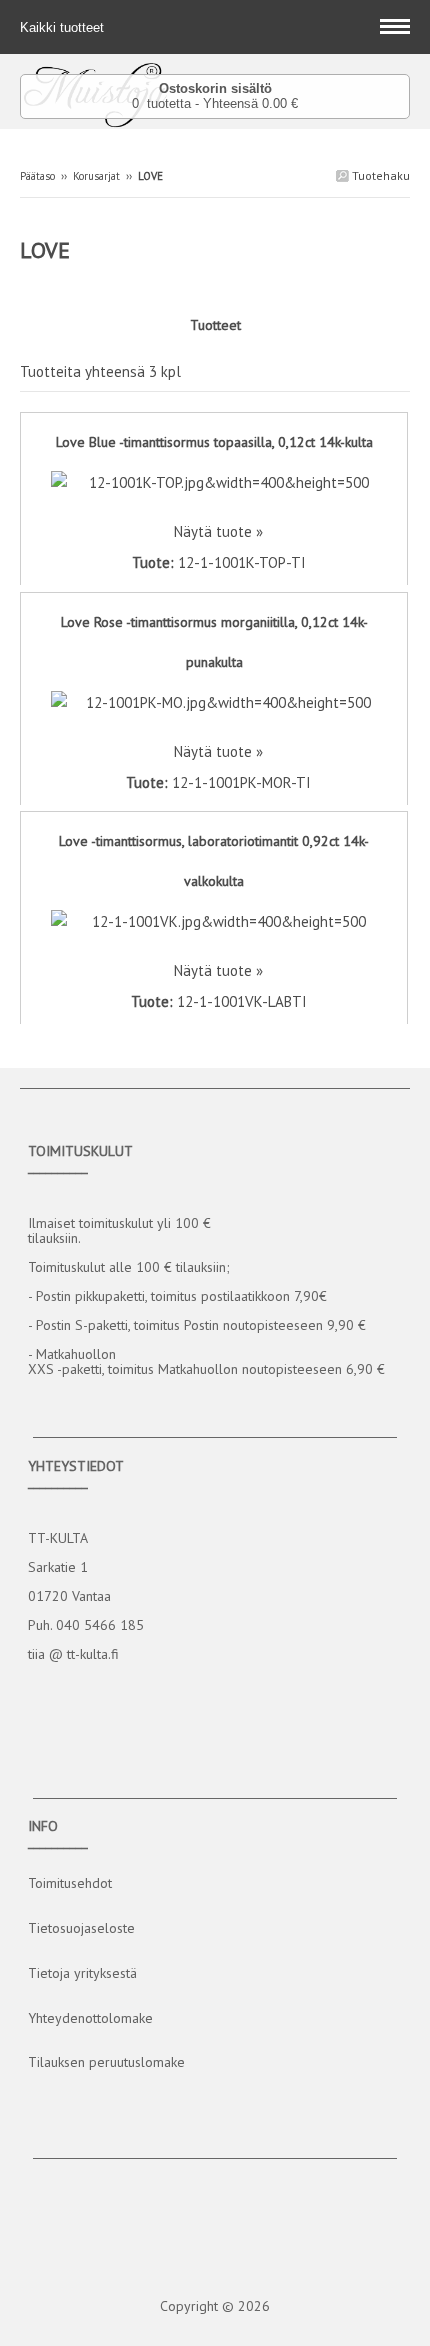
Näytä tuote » (218, 531)
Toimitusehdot (70, 1883)
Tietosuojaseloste (81, 1928)
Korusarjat (96, 176)
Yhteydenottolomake (90, 2018)
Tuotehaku (379, 175)
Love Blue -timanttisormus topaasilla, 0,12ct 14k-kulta (214, 442)
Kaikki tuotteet (64, 27)
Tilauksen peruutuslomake (106, 2062)
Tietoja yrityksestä (82, 1973)
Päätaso (37, 176)
